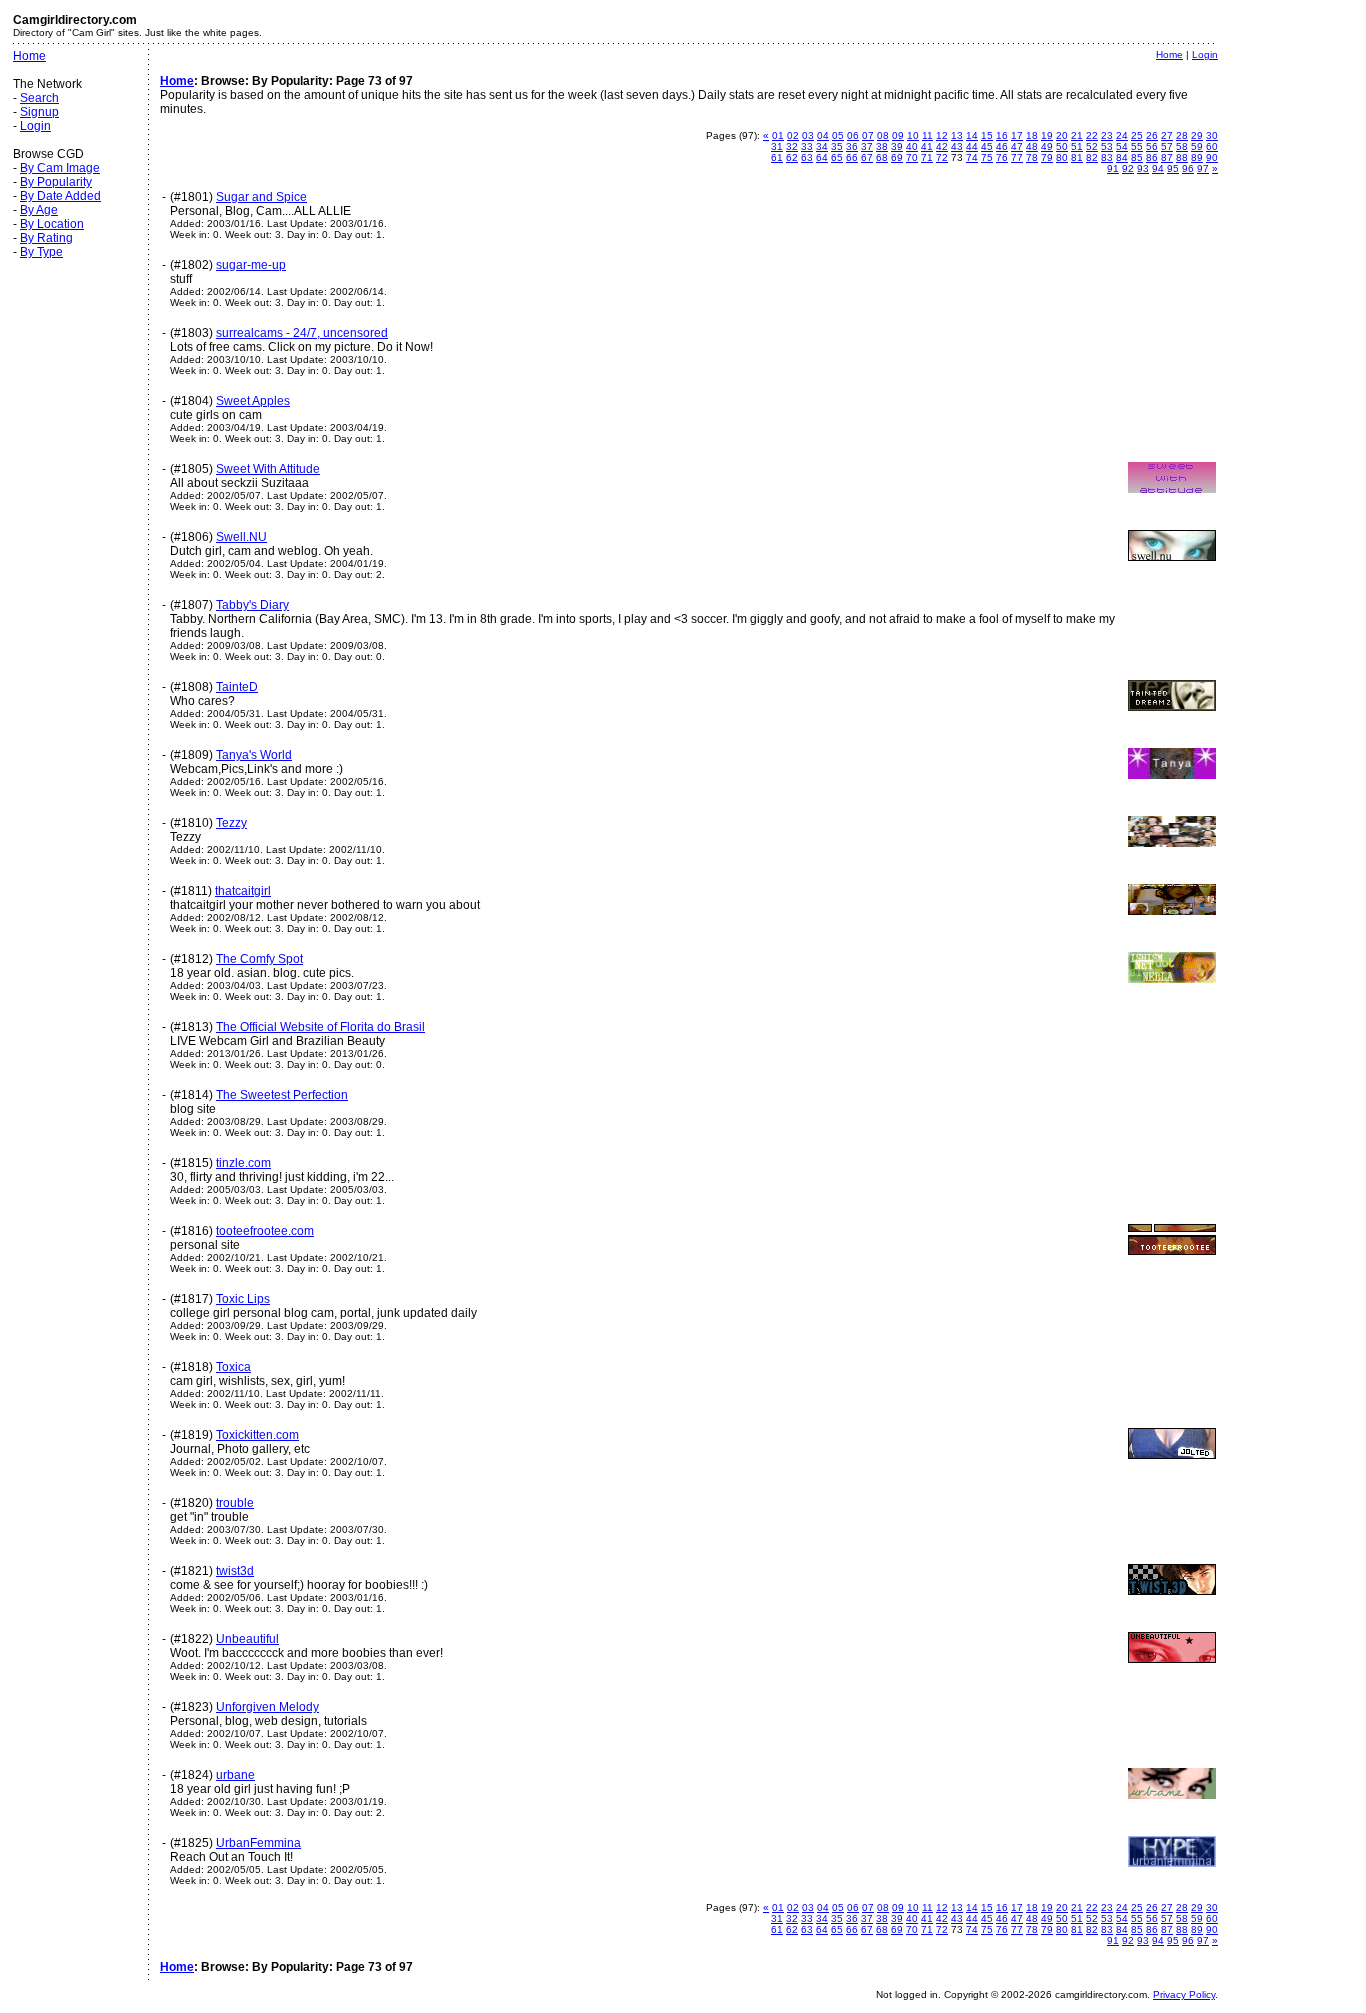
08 (883, 135)
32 (792, 146)
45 (987, 146)
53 (1107, 146)
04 (823, 135)
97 (1203, 168)
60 (1212, 146)
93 (1143, 168)
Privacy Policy (1184, 1994)
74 (972, 157)
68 (882, 157)
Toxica (233, 1367)
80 (1062, 157)
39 (897, 146)
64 (822, 157)
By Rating (46, 238)
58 (1182, 146)
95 (1173, 168)
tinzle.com (243, 1163)
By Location (52, 224)
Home (29, 56)
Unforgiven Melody (267, 1707)
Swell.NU (241, 537)
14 (972, 135)
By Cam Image (60, 168)
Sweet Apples (253, 401)
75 (987, 157)
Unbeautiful (247, 1639)
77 (1017, 157)
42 (942, 146)
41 (927, 146)
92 (1128, 168)
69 (897, 157)
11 (927, 135)
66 (852, 157)
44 (972, 146)
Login (35, 126)
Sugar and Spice (261, 197)
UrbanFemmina (258, 1843)
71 (927, 157)
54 (1122, 146)
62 (792, 157)
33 (807, 146)
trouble (235, 1503)
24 (1122, 135)
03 (808, 135)
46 (1002, 146)
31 (777, 146)
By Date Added (60, 196)
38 (882, 146)
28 (1182, 135)
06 (853, 135)
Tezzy (231, 823)
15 (987, 135)
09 (898, 135)
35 (837, 146)
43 (957, 146)
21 (1077, 135)
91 (1113, 168)
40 (912, 146)
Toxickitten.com (257, 1435)
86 (1152, 157)
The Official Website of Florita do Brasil (320, 1027)
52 (1092, 146)
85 (1137, 157)
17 (1017, 135)
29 (1197, 135)
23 (1107, 135)
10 (913, 135)
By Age (39, 210)
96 (1188, 168)
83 (1107, 157)
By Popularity (56, 182)
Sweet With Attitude (268, 469)
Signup (39, 112)
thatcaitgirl (243, 891)
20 (1062, 135)
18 (1032, 135)
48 (1032, 146)
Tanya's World (254, 755)
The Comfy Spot (259, 959)
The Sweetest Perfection (282, 1095)
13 (957, 135)
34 (822, 146)
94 (1158, 168)
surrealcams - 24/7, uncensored (302, 333)
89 (1197, 157)
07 (868, 135)
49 (1047, 146)
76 (1002, 157)
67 (867, 157)
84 (1122, 157)
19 (1047, 135)
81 (1077, 157)
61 (777, 157)
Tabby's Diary (252, 605)
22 (1092, 135)
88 (1182, 157)
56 (1152, 146)
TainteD (237, 687)
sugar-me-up (251, 265)
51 (1077, 146)
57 (1167, 146)
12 (942, 135)
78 (1032, 157)
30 (1212, 135)
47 (1017, 146)
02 (793, 135)
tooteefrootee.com (265, 1231)
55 (1137, 146)
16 (1002, 135)
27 (1167, 135)
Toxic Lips (243, 1299)
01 (778, 135)
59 (1197, 146)
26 (1152, 135)
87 (1167, 157)
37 (867, 146)
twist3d (235, 1571)
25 (1137, 135)
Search (39, 98)
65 (837, 157)
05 (838, 135)
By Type (41, 252)
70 (912, 157)
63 (807, 157)
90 (1212, 157)
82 (1092, 157)
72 (942, 157)
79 (1047, 157)
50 (1062, 146)
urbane (235, 1775)
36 (852, 146)
